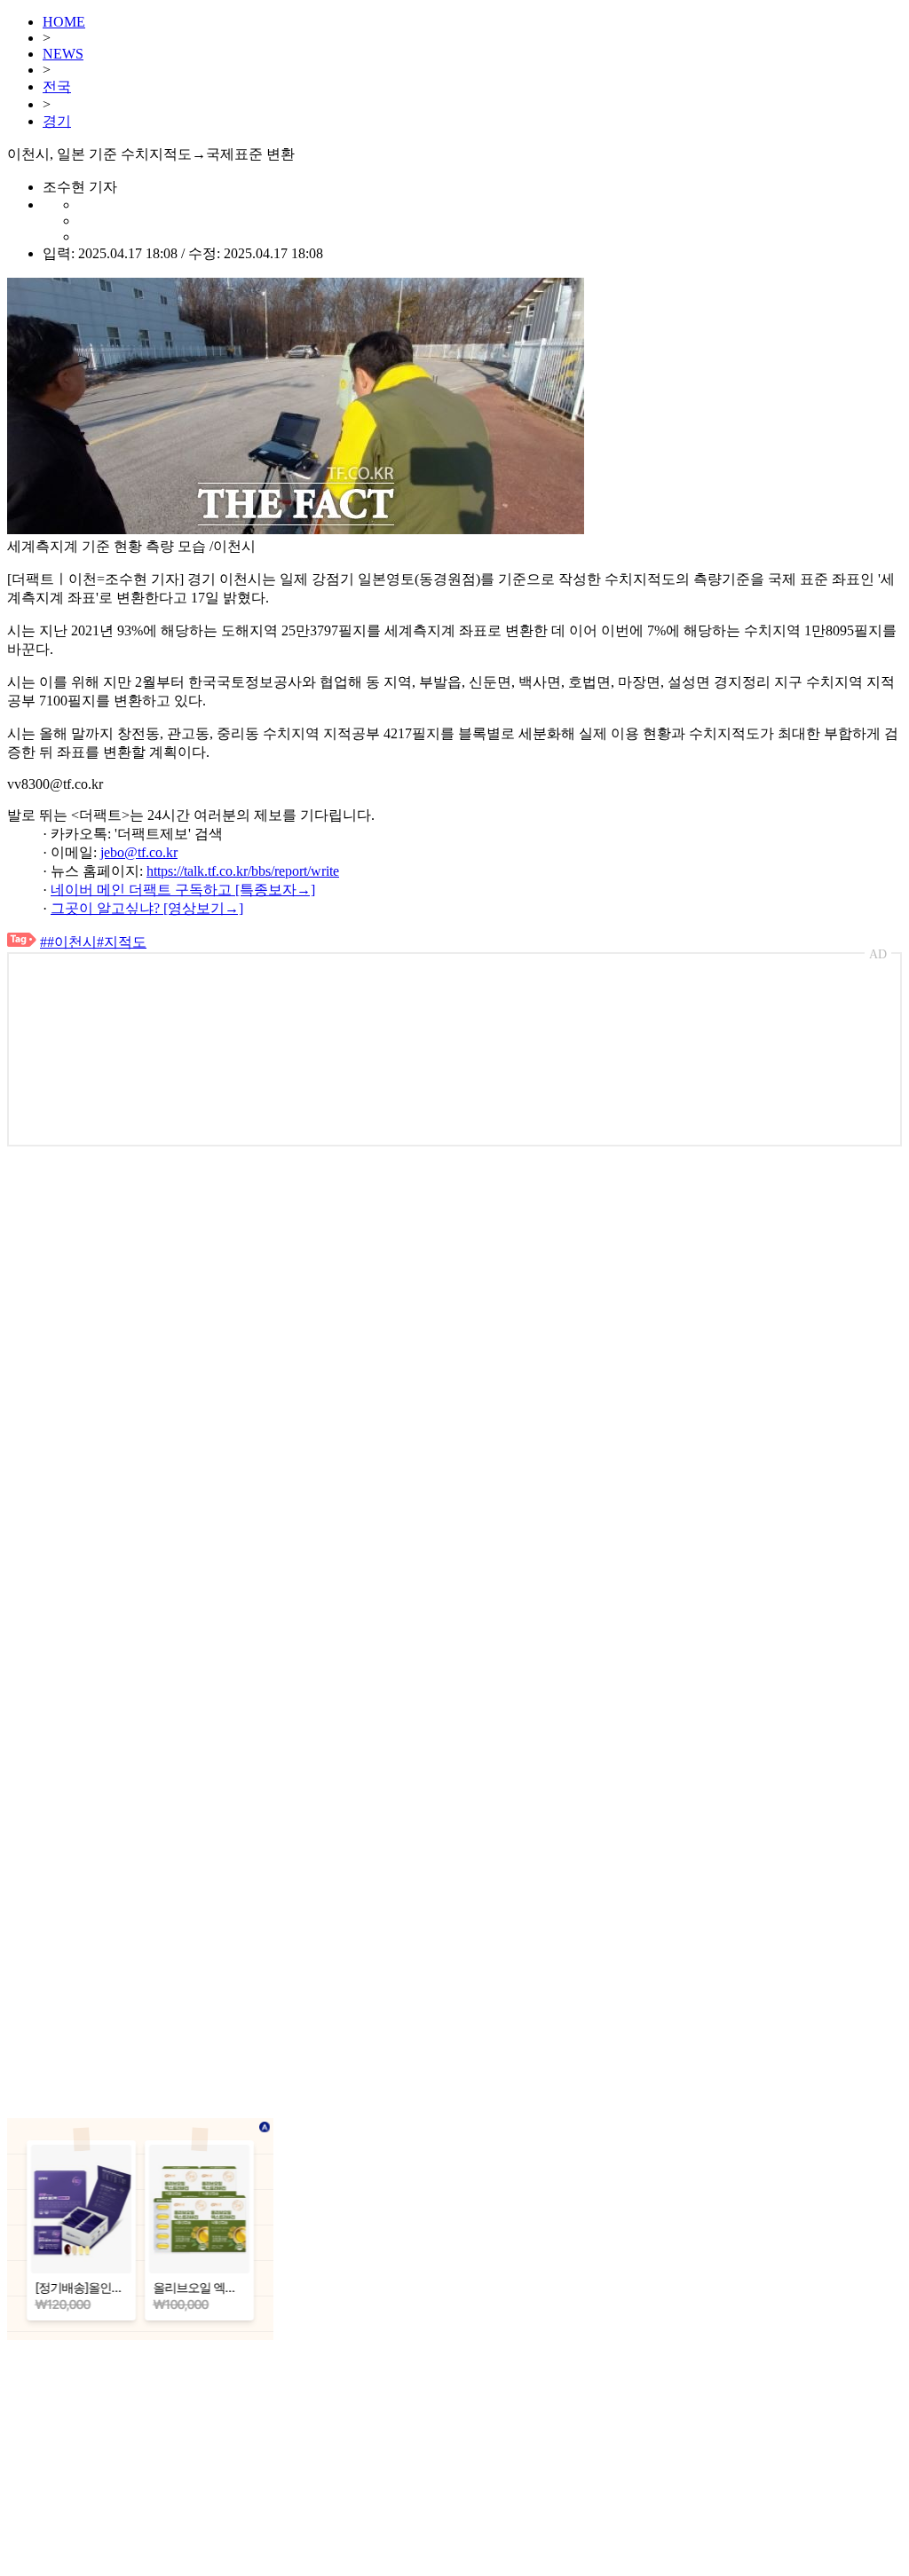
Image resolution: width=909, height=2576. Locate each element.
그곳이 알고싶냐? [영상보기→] (147, 908)
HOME (64, 22)
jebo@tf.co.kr (139, 852)
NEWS (63, 54)
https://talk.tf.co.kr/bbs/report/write (243, 871)
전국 (57, 87)
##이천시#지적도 (93, 942)
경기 (57, 121)
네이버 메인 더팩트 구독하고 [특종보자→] (183, 890)
